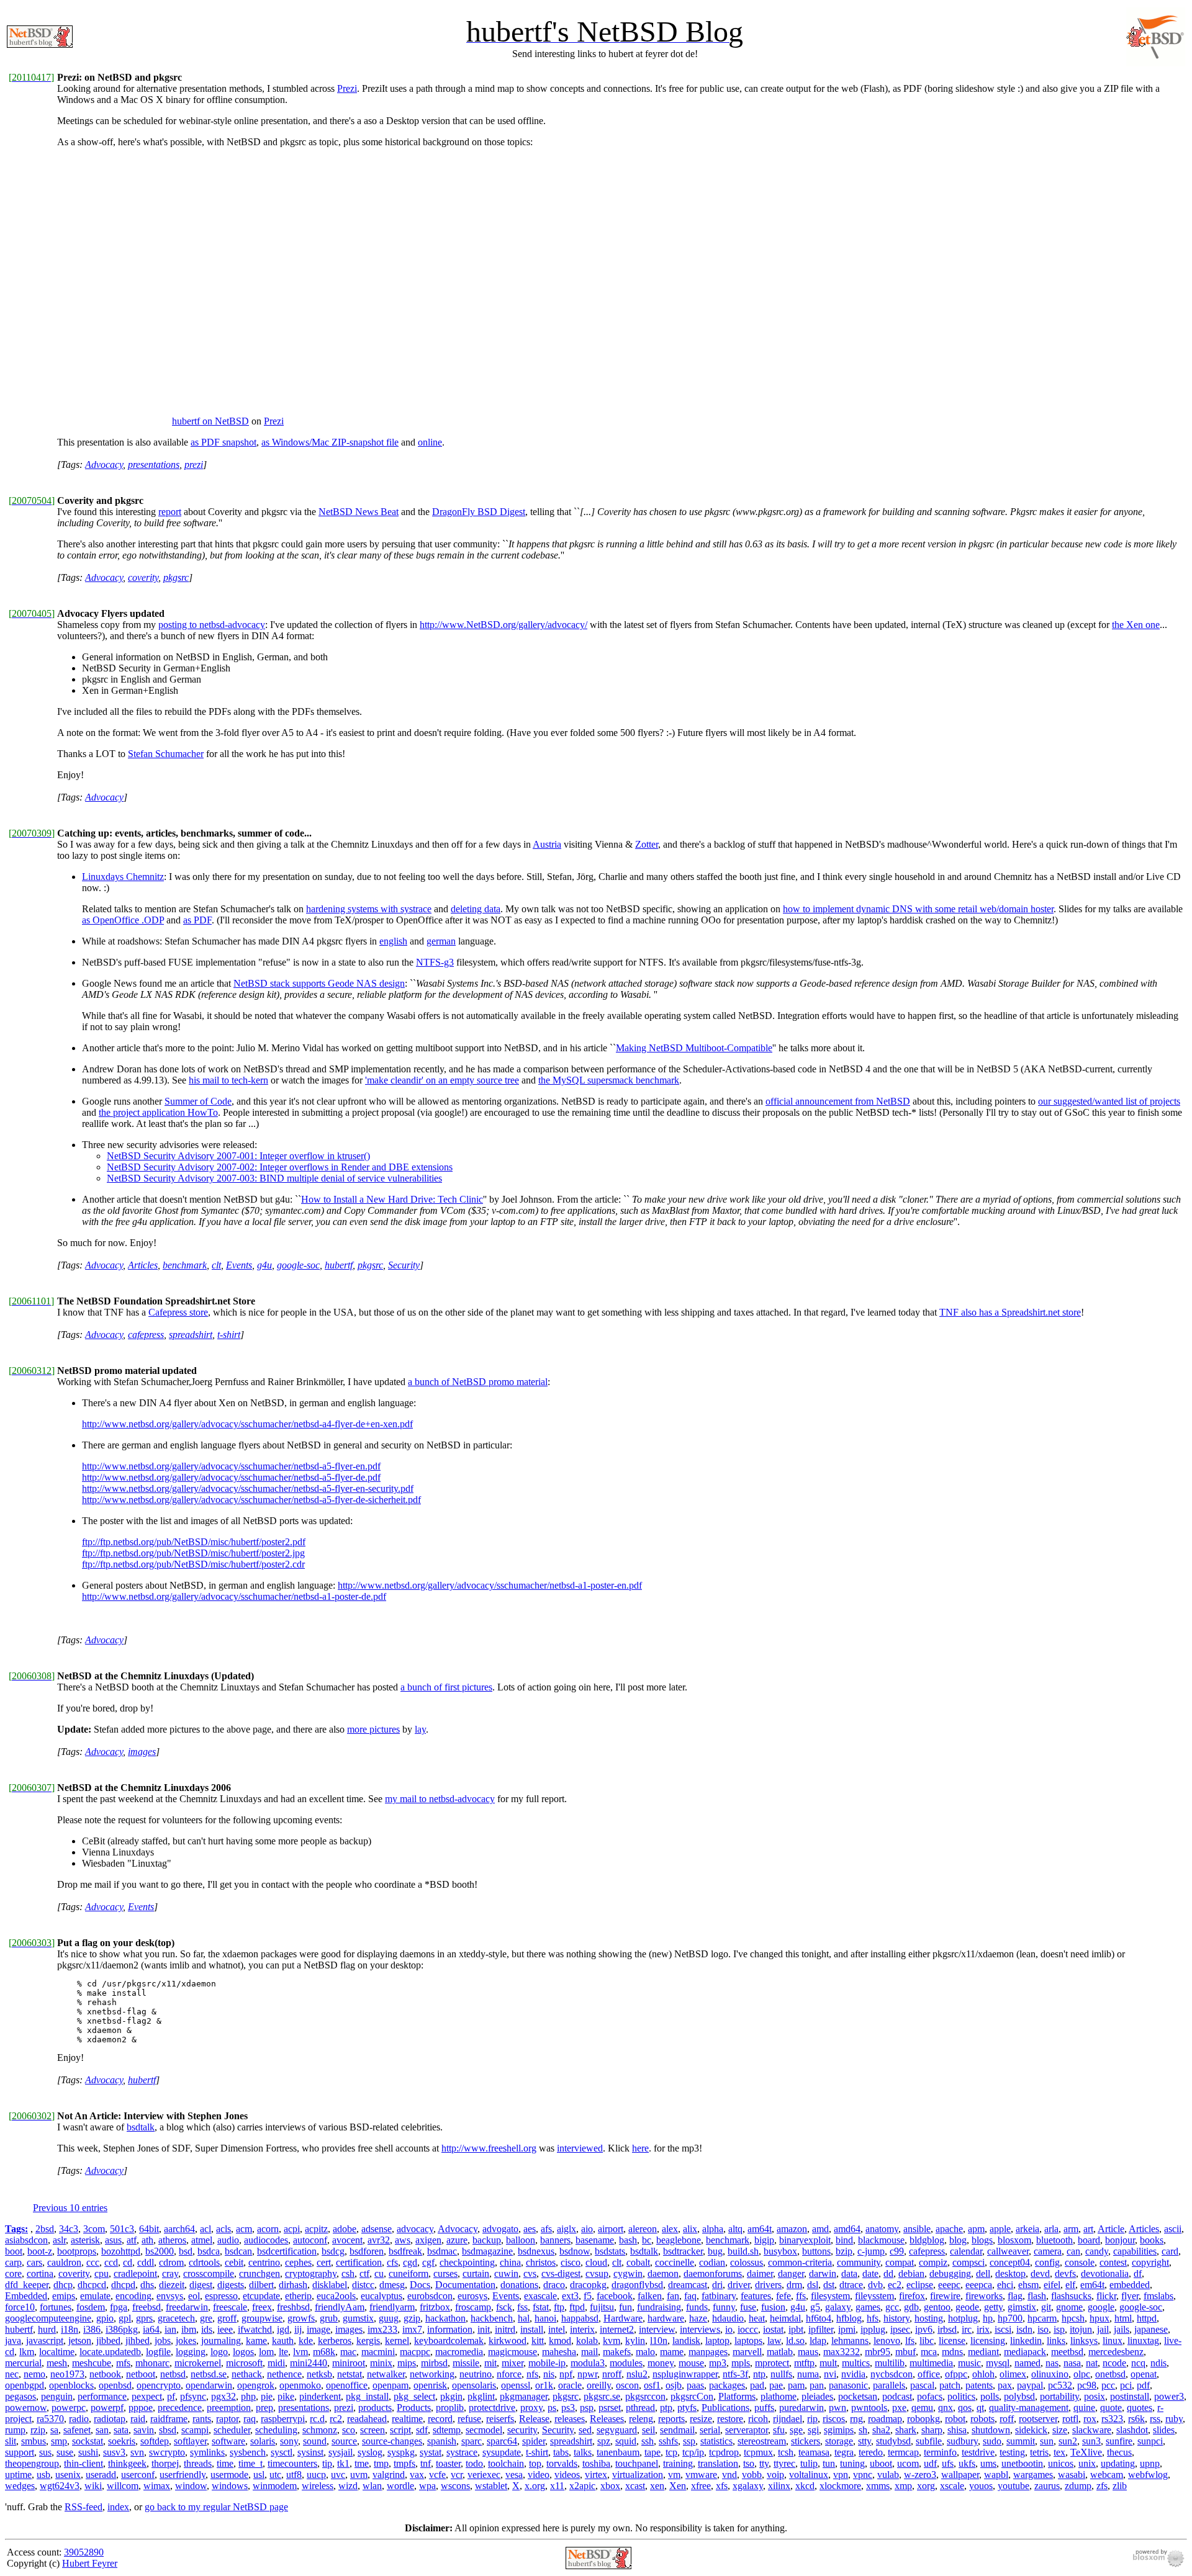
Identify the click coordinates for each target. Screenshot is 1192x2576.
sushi (88, 2452)
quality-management (1029, 2408)
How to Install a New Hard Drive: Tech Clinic (392, 1199)
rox (1090, 2419)
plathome (779, 2396)
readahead (367, 2419)
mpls (741, 2363)
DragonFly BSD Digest (479, 512)
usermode (229, 2475)
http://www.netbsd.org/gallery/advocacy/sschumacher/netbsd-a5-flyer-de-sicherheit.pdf (251, 1500)
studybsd (893, 2441)
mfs (123, 2363)
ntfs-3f (735, 2374)
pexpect (147, 2396)
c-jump (871, 2251)
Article (1111, 2229)
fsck (504, 2307)
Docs (420, 2285)
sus (45, 2452)
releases (570, 2419)
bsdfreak (405, 2251)
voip (775, 2475)
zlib (1120, 2486)
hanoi (545, 2318)
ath (147, 2240)
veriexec (484, 2475)
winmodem (275, 2486)
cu (379, 2273)
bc (647, 2240)
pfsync (193, 2396)
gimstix (1022, 2307)
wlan (372, 2486)
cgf (428, 2262)
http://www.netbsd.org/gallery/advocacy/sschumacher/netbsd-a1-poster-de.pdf (234, 1596)
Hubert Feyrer (90, 2563)
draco (554, 2285)
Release (534, 2419)
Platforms (737, 2396)
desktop (1010, 2273)
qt (980, 2408)
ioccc (748, 2329)
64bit (149, 2229)
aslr (59, 2240)
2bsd (45, 2229)
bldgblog (927, 2240)
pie (267, 2396)
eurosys (472, 2296)
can (1073, 2251)
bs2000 (160, 2251)
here (640, 2148)
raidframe (169, 2419)
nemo (34, 2374)
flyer (1130, 2296)
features (756, 2296)
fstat (541, 2307)
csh (348, 2273)
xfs (722, 2486)
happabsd (580, 2318)
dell (983, 2273)
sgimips (839, 2430)
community (859, 2262)
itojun (1081, 2329)
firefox (912, 2296)
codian (712, 2262)
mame (672, 2352)
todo (474, 2463)
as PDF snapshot (223, 442)
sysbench (248, 2452)
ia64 (151, 2329)
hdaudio (728, 2318)
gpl (125, 2318)
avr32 (379, 2240)
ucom (908, 2463)
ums (988, 2463)
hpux (1099, 2318)
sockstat (88, 2441)
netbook (105, 2374)
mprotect (772, 2363)
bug (715, 2251)
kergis (368, 2340)
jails (1122, 2329)
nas (1052, 2363)
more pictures (373, 1729)
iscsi (1003, 2329)
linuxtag (1143, 2340)
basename (595, 2240)
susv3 (114, 2452)
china (510, 2262)
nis (549, 2374)
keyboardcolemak (449, 2340)
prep (264, 2408)
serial (710, 2430)
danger (791, 2273)
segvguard (617, 2430)
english (393, 941)
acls (223, 2229)
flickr (1106, 2296)
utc (275, 2475)
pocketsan (858, 2396)
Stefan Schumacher (166, 754)
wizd (348, 2486)
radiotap (110, 2419)
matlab (780, 2352)
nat (1092, 2363)
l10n (659, 2340)
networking (432, 2374)
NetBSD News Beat (359, 512)
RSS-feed (84, 2507)
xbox (610, 2486)
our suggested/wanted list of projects (1109, 1101)
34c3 (69, 2229)
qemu (922, 2408)
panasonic (848, 2385)
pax (1005, 2385)
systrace (462, 2452)
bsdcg (333, 2251)
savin (144, 2430)
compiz (933, 2262)
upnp (1150, 2463)
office (929, 2374)
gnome (1069, 2307)
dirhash (293, 2285)
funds (697, 2307)
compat (900, 2262)
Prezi (347, 88)
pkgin (451, 2396)
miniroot (349, 2363)
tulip (809, 2463)
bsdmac (442, 2251)
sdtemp (447, 2430)
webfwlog (1148, 2475)
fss (522, 2307)
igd (283, 2329)
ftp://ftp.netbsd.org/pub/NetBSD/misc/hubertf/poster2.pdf (194, 1542)
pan (817, 2385)
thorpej (165, 2463)
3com (94, 2229)
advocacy (415, 2229)
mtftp (804, 2363)
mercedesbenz (1116, 2352)
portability (1059, 2396)
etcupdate (261, 2296)
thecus (1119, 2452)
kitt (538, 2340)
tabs (561, 2452)
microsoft (244, 2363)
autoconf (310, 2240)
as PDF (197, 920)
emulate (95, 2296)
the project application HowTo (158, 1112)
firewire (945, 2296)
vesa (514, 2475)
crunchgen (260, 2273)
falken (650, 2296)
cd (128, 2262)
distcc (363, 2285)
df (1138, 2273)
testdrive (978, 2452)
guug (389, 2318)
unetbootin (1022, 2463)
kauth (283, 2340)
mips (407, 2363)
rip (812, 2419)
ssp (689, 2441)
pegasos (20, 2396)
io (729, 2329)
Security (404, 1265)
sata (121, 2430)
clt (216, 1265)
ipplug (873, 2329)
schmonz (320, 2430)
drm (794, 2285)
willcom (123, 2486)
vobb (752, 2475)
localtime (57, 2352)
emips (64, 2296)
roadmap (885, 2419)
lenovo (887, 2340)
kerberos (335, 2340)
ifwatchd (255, 2329)
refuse (469, 2419)
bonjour (1120, 2240)
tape (652, 2452)
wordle (400, 2486)
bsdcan (238, 2251)
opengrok (256, 2385)
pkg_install (367, 2396)
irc (967, 2329)
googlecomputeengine (48, 2318)
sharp (932, 2430)
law (774, 2340)
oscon (627, 2385)
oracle (570, 2385)
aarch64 (179, 2229)
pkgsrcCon (692, 2396)
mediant (983, 2352)
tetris (1039, 2452)
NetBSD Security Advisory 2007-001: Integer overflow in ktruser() (238, 1156)
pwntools (869, 2408)
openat (1144, 2374)
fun (625, 2307)
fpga (119, 2307)
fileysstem (874, 2296)
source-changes (392, 2441)
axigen (428, 2240)
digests (231, 2285)
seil (648, 2430)
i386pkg (122, 2329)
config (1047, 2262)
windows (230, 2486)
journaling (221, 2340)
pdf (1143, 2385)
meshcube (92, 2363)
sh (863, 2430)
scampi (195, 2430)
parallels (889, 2385)
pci (1126, 2385)
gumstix (358, 2318)
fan (673, 2296)
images (142, 1752)
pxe (899, 2408)
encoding (133, 2296)
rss (1155, 2419)
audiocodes (266, 2240)
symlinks (207, 2452)
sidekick (1031, 2430)
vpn (841, 2475)
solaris (263, 2441)
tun (829, 2463)
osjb (674, 2385)
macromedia (459, 2352)
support (20, 2452)
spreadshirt (191, 1335)
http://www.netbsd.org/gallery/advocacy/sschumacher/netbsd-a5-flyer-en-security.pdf (248, 1488)
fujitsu (602, 2307)
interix (582, 2329)
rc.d (317, 2419)
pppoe (141, 2408)
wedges (20, 2486)
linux (1113, 2340)
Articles (143, 1265)
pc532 (1060, 2385)
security (522, 2430)
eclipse (920, 2285)
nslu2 (637, 2374)
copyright (1150, 2262)
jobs (163, 2340)
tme (362, 2463)
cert (324, 2262)
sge (796, 2430)
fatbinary (719, 2296)
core (13, 2273)
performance (102, 2396)
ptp (666, 2408)
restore (730, 2419)
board (1089, 2240)
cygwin (628, 2273)
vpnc (863, 2475)
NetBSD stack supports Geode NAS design (319, 983)
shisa (957, 2430)
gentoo (937, 2307)
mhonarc (152, 2363)
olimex (1013, 2374)
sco (349, 2430)
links (1056, 2340)
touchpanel (637, 2463)
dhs (147, 2285)
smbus (34, 2441)
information (450, 2329)
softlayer (190, 2441)
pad (757, 2385)
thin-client (84, 2463)
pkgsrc (176, 577)
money (661, 2363)
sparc (472, 2441)
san (102, 2430)
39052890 (84, 2552)
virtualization (638, 2475)
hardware (666, 2318)
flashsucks (1071, 2296)
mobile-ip (547, 2363)
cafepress (146, 1335)
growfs (301, 2318)
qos (965, 2408)
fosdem (91, 2307)
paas (695, 2385)
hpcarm (1042, 2318)
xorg (926, 2486)
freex (262, 2307)
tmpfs (404, 2463)
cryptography (311, 2273)
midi (276, 2363)
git (1046, 2307)
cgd (410, 2262)
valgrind (389, 2475)
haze (698, 2318)
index (118, 2507)
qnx (946, 2408)
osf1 (652, 2385)
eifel (1052, 2285)
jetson (80, 2340)
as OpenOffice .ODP (123, 920)
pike (286, 2396)
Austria (547, 844)
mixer (512, 2363)
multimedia (931, 2363)
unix (1087, 2463)
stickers (806, 2441)
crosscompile (209, 2273)
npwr (587, 2374)
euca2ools (336, 2296)
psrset (610, 2408)
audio (228, 2240)
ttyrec (784, 2463)
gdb (911, 2307)
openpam (391, 2385)
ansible (917, 2229)
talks (583, 2452)
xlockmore (840, 2486)
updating (1118, 2463)
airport (611, 2229)
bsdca (209, 2251)
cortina (40, 2273)
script (400, 2430)
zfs (1102, 2486)
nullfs (781, 2374)
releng (641, 2419)
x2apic (582, 2486)
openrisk (430, 2385)
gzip (412, 2318)
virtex (596, 2475)
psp (587, 2408)
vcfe (437, 2475)
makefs (617, 2352)
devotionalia (1105, 2273)
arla (1051, 2229)
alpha (713, 2229)
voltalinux (809, 2475)
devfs (1065, 2273)
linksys (1084, 2340)
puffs (764, 2408)
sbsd (168, 2430)
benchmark (185, 1265)
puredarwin (801, 2408)
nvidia (853, 2374)
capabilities (1135, 2251)
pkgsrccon (645, 2396)
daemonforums (713, 2273)
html (1123, 2318)
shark (906, 2430)
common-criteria (800, 2262)
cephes (298, 2262)
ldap (818, 2340)
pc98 (1087, 2385)
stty (865, 2441)
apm (976, 2229)
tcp (671, 2452)
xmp (903, 2486)
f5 (588, 2296)
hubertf (339, 1265)
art (1088, 2229)
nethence (284, 2374)
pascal (922, 2385)
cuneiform (409, 2273)
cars (34, 2262)
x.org (535, 2486)
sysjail (341, 2452)
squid (626, 2441)
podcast (897, 2396)
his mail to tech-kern (228, 1080)
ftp (559, 2307)
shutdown (991, 2430)
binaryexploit (805, 2240)
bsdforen (367, 2251)
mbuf (905, 2352)
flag (1015, 2296)
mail (589, 2352)
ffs (801, 2296)
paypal (1030, 2385)
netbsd (173, 2374)
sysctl (282, 2452)
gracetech (176, 2318)
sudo (992, 2441)
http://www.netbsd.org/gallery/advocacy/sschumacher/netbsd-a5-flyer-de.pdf (231, 1477)
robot (955, 2419)
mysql (998, 2363)
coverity (143, 577)
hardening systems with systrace (369, 909)
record (440, 2419)
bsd (186, 2251)
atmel (202, 2240)
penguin (57, 2396)
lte (283, 2352)
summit (1021, 2441)
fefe (783, 2296)
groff (227, 2318)
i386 (92, 2329)
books (1152, 2240)
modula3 (588, 2363)
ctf (364, 2273)
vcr (457, 2475)
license (952, 2340)
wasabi (1072, 2475)
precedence (180, 2408)
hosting (929, 2318)
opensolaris (474, 2385)
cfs (392, 2262)
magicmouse (512, 2352)
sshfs (668, 2441)
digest (201, 2285)
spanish (442, 2441)
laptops (748, 2340)
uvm (359, 2475)
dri (717, 2285)
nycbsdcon (892, 2374)
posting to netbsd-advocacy (212, 625)
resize (701, 2419)
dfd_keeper (27, 2285)
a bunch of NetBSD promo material (478, 1382)
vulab (888, 2475)
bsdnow (575, 2251)
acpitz (316, 2229)
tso (749, 2463)
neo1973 (67, 2374)
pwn (838, 2408)
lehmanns (850, 2340)
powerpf (107, 2408)
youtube (1014, 2486)
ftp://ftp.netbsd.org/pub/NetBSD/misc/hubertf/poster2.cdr (193, 1564)
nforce (509, 2374)
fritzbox (435, 2307)
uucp (316, 2475)
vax (417, 2475)
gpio (105, 2318)
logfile (158, 2352)
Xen (678, 2486)
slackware (1092, 2430)
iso (1043, 2329)
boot (14, 2251)
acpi (292, 2229)
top (535, 2463)
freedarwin (187, 2307)
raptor (227, 2419)
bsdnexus (536, 2251)
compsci (968, 2262)
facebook (615, 2296)
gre (206, 2318)
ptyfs (687, 2408)
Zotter (647, 844)
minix (381, 2363)
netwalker (386, 2374)
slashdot (1132, 2430)
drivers (768, 2285)
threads (198, 2463)
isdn (1024, 2329)
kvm (612, 2340)
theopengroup (32, 2463)
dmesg (392, 2285)
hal (524, 2318)
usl (259, 2475)
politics (961, 2396)
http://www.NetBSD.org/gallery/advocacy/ (503, 625)
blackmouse (881, 2240)
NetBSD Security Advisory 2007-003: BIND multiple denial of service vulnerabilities (274, 1178)
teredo (871, 2452)
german (441, 941)
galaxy (838, 2307)
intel (557, 2329)
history (896, 2318)
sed (585, 2430)
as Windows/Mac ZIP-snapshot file (330, 442)
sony (289, 2441)
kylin (635, 2340)
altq (735, 2229)
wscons (455, 2486)
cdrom (171, 2262)
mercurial (23, 2363)
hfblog (849, 2318)
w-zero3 (920, 2475)
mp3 (718, 2363)
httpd (1147, 2318)
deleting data (476, 909)
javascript (45, 2340)
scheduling (276, 2430)
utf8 (294, 2475)
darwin (823, 2273)
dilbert (261, 2285)
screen (372, 2430)
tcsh (786, 2452)
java (13, 2340)
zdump (1078, 2486)
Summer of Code (198, 1101)
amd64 (847, 2229)
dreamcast (688, 2285)
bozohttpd (121, 2251)
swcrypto (167, 2452)
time (225, 2463)
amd (820, 2229)
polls (990, 2396)
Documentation (465, 2285)
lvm (300, 2352)
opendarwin (209, 2385)
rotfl (1070, 2419)
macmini (378, 2352)
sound (315, 2441)
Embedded (26, 2296)
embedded (1130, 2285)
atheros (172, 2240)
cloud (596, 2262)
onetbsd (1110, 2374)
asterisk (85, 2240)
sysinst (310, 2452)
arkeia (1027, 2229)
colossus (747, 2262)
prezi (194, 464)
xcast (635, 2486)
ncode (1114, 2363)
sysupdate (502, 2452)
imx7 (412, 2329)
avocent (347, 2240)
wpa (427, 2486)
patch (950, 2385)
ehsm (1028, 2285)
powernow (26, 2408)
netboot (141, 2374)
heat (757, 2318)
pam (796, 2385)
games (868, 2307)
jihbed (138, 2340)
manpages (708, 2352)
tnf (426, 2463)
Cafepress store (178, 1312)
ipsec (900, 2329)
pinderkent (320, 2396)
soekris (122, 2441)
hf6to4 (819, 2318)
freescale (230, 2307)
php (248, 2396)
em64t (1092, 2285)
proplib (450, 2408)
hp (988, 2318)
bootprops (77, 2251)
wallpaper (960, 2475)
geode (967, 2307)
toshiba (596, 2463)
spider (534, 2441)
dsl (813, 2285)
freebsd (147, 2307)
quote (1111, 2408)
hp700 (1010, 2318)
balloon (521, 2240)
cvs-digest (561, 2273)
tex (1059, 2452)
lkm (27, 2352)
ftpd (577, 2307)
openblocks (71, 2385)
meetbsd (1067, 2352)
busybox (780, 2251)
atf (132, 2240)
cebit (234, 2262)
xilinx (779, 2486)
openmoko (300, 2385)
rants (202, 2419)
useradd (101, 2475)
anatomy (882, 2229)
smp (59, 2441)
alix (690, 2229)
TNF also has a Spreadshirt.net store (1010, 1312)
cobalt (638, 2262)
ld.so (795, 2340)
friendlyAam (340, 2307)
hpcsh (1073, 2318)
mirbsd (434, 2363)
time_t (251, 2463)
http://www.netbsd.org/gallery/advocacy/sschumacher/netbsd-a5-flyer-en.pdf (231, 1466)
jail (1103, 2329)
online (430, 442)
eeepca (979, 2285)
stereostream (762, 2441)
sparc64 (502, 2441)
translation (718, 2463)
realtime (407, 2419)
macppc (415, 2352)
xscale (952, 2486)
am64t (760, 2229)
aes (530, 2229)
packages (727, 2385)
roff (1007, 2419)
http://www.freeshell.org (489, 2148)
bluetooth (1054, 2240)
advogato (500, 2229)
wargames (1033, 2475)
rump (15, 2430)
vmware (701, 2475)
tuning (852, 2463)
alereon (643, 2229)
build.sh (743, 2251)
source (344, 2441)
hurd (47, 2329)
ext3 (570, 2296)
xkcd (805, 2486)
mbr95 (878, 2352)
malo (645, 2352)
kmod (560, 2340)
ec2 (895, 2285)
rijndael (788, 2419)
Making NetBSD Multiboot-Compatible (694, 1048)
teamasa (814, 2452)
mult (828, 2363)
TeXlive (1086, 2452)
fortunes (56, 2307)
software (228, 2441)
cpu (102, 2273)
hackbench (492, 2318)
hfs (873, 2318)
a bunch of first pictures (446, 1687)
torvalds (562, 2463)
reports (671, 2419)
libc (927, 2340)
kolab (587, 2340)
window (191, 2486)
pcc (1108, 2385)
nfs (532, 2374)
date (870, 2273)
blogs (982, 2240)
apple (1000, 2229)
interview (657, 2329)
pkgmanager (524, 2396)
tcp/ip (693, 2452)
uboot (881, 2463)
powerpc (69, 2408)
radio (79, 2419)
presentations (154, 464)
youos (981, 2486)
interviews (700, 2329)
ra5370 (50, 2419)
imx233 (382, 2329)
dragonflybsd (637, 2285)
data (849, 2273)
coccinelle (675, 2262)
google (1101, 2307)
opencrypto (159, 2385)
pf (171, 2396)
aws (403, 2240)
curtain (476, 2273)
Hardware (623, 2318)
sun (1047, 2441)
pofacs (930, 2396)
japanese (1151, 2329)
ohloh (983, 2374)
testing (1012, 2452)
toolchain (506, 2463)
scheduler (232, 2430)
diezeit (172, 2285)
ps (552, 2408)
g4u (264, 1265)
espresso (221, 2296)
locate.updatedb (110, 2352)
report (170, 512)
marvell (747, 2352)
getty (993, 2307)
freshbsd (293, 2307)
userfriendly (183, 2475)
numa (808, 2374)
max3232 (842, 2352)
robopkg (923, 2419)
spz (604, 2441)
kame (256, 2340)
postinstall (1130, 2396)
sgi (813, 2430)
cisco (571, 2262)
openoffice (347, 2385)
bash (628, 2240)
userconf (138, 2475)
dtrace (851, 2285)
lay (420, 1729)
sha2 (881, 2430)
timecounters (292, 2463)
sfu (779, 2430)
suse (65, 2452)
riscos (834, 2419)
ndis (1158, 2363)
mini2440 (309, 2363)
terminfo (940, 2452)
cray (170, 2273)
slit (11, 2441)
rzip (38, 2430)
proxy (531, 2408)
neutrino (476, 2374)
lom (266, 2352)
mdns (952, 2352)
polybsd (1019, 2396)
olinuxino (1050, 2374)
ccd (111, 2262)
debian (911, 2273)
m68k (324, 2352)
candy (1097, 2251)
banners (555, 2240)
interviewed (580, 2148)
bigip (764, 2240)
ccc (93, 2262)
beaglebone (679, 2240)
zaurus (1047, 2486)
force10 (20, 2307)
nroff (612, 2374)
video (539, 2475)
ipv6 (924, 2329)
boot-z (40, 2251)
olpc (1082, 2374)
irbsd (947, 2329)
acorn (268, 2229)
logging (191, 2352)
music (969, 2363)
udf (930, 2463)
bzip (844, 2251)
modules (626, 2363)
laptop (717, 2340)
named (1027, 2363)
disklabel (330, 2285)
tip (327, 2463)
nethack (247, 2374)
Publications (725, 2408)
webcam (1107, 2475)
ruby (1174, 2419)
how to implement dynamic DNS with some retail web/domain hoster (918, 909)
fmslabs (1158, 2296)
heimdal (785, 2318)
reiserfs (500, 2419)
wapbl (996, 2475)
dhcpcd (92, 2285)
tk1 (343, 2463)
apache (949, 2229)
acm (244, 2229)
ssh (648, 2441)
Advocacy (104, 464)
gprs (144, 2318)
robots (982, 2419)
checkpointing (467, 2262)
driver (739, 2285)
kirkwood (508, 2340)
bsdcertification (287, 2251)
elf (1070, 2285)
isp (1059, 2329)
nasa (1072, 2363)
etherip (298, 2296)
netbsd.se (209, 2374)
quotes (1140, 2408)
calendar (966, 2251)
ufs (948, 2463)
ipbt (796, 2329)
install (532, 2329)
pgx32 (223, 2396)
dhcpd (123, 2285)
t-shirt (229, 1335)
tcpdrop (724, 2452)
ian (170, 2329)
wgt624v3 (60, 2486)
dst (829, 2285)
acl (205, 2229)
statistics (716, 2441)
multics (856, 2363)
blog (958, 2240)
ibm (189, 2329)
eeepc (949, 2285)
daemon (663, 2273)
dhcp (63, 2285)
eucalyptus (382, 2296)
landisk (686, 2340)
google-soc (298, 1265)
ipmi (847, 2329)
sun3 (1091, 2441)
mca (929, 2352)
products (375, 2408)
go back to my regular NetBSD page (216, 2507)
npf (566, 2374)
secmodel (484, 2430)
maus (808, 2352)
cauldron (64, 2262)
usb (43, 2475)
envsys (170, 2296)
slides (1164, 2430)
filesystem (830, 2296)
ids (207, 2329)
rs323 (1112, 2419)
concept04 (1010, 2262)
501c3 (122, 2229)
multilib (890, 2363)
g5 (815, 2307)
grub (329, 2318)
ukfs (967, 2463)
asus (113, 2240)
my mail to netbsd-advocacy (440, 1799)
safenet (77, 2430)
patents (979, 2385)
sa (54, 2430)
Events (239, 1265)
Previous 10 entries (70, 2208)
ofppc (956, 2374)
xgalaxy (748, 2486)
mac (348, 2352)
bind (844, 2240)
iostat (773, 2329)
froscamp (473, 2307)
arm (1071, 2229)
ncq (1138, 2363)
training (678, 2463)
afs (546, 2229)
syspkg (401, 2452)
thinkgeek (127, 2463)
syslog (370, 2452)
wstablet (491, 2486)
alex (670, 2229)
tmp (381, 2463)
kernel (397, 2340)
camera (1048, 2251)
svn (137, 2452)
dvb (875, 2285)
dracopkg (588, 2285)
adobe (345, 2229)
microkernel (198, 2363)
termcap (903, 2452)
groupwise (262, 2318)
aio (587, 2229)
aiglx (567, 2229)
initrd (505, 2329)
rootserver (1038, 2419)
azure (457, 2240)
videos (567, 2475)
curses (445, 2273)
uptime (18, 2475)
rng (856, 2419)
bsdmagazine (487, 2251)
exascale (540, 2296)
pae (776, 2385)
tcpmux (758, 2452)
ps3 (568, 2408)
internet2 (617, 2329)
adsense (377, 2229)
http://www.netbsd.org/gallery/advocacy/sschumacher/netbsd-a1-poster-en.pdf (490, 1585)
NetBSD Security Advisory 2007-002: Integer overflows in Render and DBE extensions (280, 1167)
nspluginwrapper (685, 2374)
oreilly (599, 2385)
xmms (878, 2486)
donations (519, 2285)
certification (359, 2262)
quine (1084, 2408)
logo (219, 2352)
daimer (760, 2273)
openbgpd (25, 2385)
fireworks (984, 2296)
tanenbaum (618, 2452)
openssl (516, 2385)
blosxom (1014, 2240)
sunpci (1150, 2441)
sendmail (677, 2430)
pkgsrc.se (602, 2396)
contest (1113, 2262)
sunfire (1119, 2441)
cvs (530, 2273)
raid (138, 2419)
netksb (319, 2374)
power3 (1169, 2396)
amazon (792, 2229)
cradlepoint (135, 2273)
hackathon (445, 2318)
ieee (225, 2329)
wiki (93, 2486)
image (318, 2329)
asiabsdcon (26, 2240)
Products (414, 2408)
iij (298, 2329)
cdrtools (204, 2262)
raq (250, 2419)
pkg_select (414, 2396)
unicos (1061, 2463)
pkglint (481, 2396)
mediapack (1025, 2352)
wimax (157, 2486)
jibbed (108, 2340)
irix (983, 2329)
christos (541, 2262)
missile (466, 2363)
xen (657, 2486)
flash (1037, 2296)
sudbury (962, 2441)
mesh (57, 2363)
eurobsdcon (430, 2296)
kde (306, 2340)
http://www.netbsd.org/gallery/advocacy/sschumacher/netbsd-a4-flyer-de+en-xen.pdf (247, 1424)
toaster (448, 2463)
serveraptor (747, 2430)
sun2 (1068, 2441)
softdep (155, 2441)
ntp (759, 2374)
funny (724, 2307)
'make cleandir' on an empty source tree (442, 1080)
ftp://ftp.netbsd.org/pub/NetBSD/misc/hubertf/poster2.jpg (193, 1553)
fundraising (659, 2307)
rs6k (1136, 2419)
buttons (816, 2251)
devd (1040, 2273)
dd (888, 2273)
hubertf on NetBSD (210, 421)
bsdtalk (141, 2127)
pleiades (817, 2396)
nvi (830, 2374)
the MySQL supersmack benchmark (609, 1080)
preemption (229, 2408)
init (484, 2329)
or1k (544, 2385)
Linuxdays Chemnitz (123, 877)
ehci (1005, 2285)
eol (194, 2296)
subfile (929, 2441)
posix (1095, 2396)
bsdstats (610, 2251)
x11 (557, 2486)
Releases (607, 2419)
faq (690, 2296)
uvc (338, 2475)
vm (674, 2475)
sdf (422, 2430)
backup (487, 2240)
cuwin (506, 2273)
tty (764, 2463)
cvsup (597, 2273)
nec (12, 2374)
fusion (773, 2307)
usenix (68, 2475)
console (1080, 2262)
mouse (691, 2363)
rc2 (336, 2419)
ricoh (758, 2419)
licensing (988, 2340)
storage (839, 2441)
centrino (264, 2262)
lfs (910, 2340)
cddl (146, 2262)
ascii (1173, 2229)
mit (490, 2363)
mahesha (559, 2352)
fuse (748, 2307)
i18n (70, 2329)
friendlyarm (392, 2307)
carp (13, 2262)
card (1170, 2251)
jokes (186, 2340)
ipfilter (821, 2329)
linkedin (1026, 2340)
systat (431, 2452)
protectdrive (492, 2408)
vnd (729, 2475)
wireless (318, 2486)
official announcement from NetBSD (838, 1101)
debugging (950, 2273)
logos (243, 2352)
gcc (892, 2307)
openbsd (115, 2385)
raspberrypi (283, 2419)
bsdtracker (683, 2251)
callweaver (1008, 2251)
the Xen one (1136, 625)
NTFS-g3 (435, 962)
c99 (897, 2251)
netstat (350, 2374)
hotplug (963, 2318)
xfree (701, 2486)
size (1060, 2430)
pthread (640, 2408)
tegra (844, 2452)
